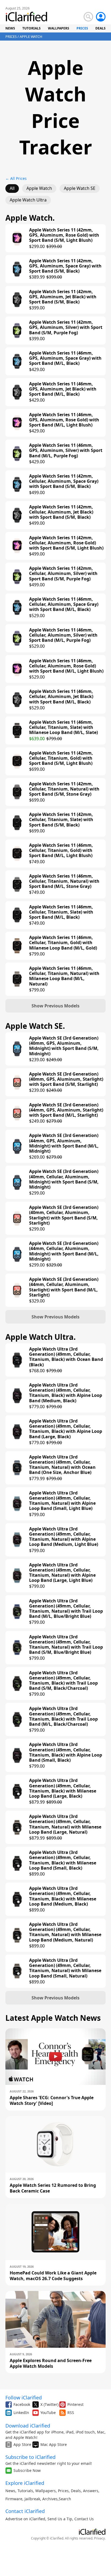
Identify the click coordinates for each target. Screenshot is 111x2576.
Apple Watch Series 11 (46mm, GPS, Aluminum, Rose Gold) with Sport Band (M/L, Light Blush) (64, 420)
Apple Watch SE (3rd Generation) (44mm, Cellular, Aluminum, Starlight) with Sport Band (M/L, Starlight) (64, 1287)
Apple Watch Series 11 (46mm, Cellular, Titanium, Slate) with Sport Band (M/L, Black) (61, 912)
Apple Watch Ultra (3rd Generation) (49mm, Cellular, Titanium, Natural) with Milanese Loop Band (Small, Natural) (65, 1968)
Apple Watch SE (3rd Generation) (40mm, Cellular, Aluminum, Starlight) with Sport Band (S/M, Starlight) (64, 1215)
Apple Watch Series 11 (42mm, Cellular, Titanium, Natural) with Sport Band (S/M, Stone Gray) (64, 789)
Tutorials (25, 2491)
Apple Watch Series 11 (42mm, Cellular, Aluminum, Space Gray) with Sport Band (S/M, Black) (64, 481)
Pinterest (75, 2404)
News (10, 2491)
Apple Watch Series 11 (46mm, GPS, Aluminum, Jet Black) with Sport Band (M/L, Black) (63, 389)
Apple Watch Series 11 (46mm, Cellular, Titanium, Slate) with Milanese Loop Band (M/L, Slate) (63, 728)
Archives (50, 2499)
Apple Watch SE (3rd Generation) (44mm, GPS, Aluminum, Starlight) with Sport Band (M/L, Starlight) (66, 1110)
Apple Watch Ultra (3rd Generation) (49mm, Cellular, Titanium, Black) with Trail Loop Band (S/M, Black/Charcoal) (63, 1681)
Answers (91, 2491)
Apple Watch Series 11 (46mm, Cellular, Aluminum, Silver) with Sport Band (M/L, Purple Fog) (63, 635)
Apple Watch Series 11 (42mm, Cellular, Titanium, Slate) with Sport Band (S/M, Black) (61, 820)
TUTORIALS (32, 28)
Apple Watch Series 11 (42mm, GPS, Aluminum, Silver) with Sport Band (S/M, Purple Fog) (66, 328)
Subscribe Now (27, 2470)
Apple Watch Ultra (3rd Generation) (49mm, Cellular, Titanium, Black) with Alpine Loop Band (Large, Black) (66, 1429)
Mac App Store (54, 2444)
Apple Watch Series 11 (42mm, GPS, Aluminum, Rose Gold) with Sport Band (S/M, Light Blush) (64, 235)
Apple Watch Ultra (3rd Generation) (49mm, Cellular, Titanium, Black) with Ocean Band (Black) (66, 1357)
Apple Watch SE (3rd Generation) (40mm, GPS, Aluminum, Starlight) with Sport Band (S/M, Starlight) (66, 1079)
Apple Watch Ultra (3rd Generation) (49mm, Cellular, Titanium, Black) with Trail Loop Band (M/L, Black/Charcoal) (63, 1716)
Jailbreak (32, 2499)
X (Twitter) (49, 2404)
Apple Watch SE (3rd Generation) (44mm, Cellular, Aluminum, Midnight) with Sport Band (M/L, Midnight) (64, 1251)
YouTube (48, 2413)
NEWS (10, 28)
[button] (55, 1006)
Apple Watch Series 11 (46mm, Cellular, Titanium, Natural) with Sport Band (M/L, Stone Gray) (64, 881)
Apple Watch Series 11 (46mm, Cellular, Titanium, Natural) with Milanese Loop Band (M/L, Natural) (64, 976)
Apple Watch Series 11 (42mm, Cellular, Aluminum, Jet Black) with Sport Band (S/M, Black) (61, 512)
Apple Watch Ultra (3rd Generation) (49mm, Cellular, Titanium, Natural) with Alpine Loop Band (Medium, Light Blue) (64, 1537)
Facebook (22, 2404)
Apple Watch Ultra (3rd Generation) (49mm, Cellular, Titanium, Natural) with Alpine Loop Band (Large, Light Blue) (62, 1573)
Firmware (14, 2499)
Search (65, 2499)
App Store (22, 2444)
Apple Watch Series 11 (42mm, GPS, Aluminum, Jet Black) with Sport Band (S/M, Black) (63, 297)
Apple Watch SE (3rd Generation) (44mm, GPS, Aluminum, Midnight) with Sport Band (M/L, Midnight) (64, 1143)
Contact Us (84, 2519)
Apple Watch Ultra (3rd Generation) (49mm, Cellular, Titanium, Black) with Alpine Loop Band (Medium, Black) (66, 1393)
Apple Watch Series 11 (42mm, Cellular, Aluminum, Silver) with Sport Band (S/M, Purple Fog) (63, 574)
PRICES (82, 28)
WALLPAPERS (59, 28)
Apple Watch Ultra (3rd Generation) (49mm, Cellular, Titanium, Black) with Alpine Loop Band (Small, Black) (66, 1752)
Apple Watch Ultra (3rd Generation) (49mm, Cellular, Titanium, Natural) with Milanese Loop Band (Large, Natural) (65, 1824)
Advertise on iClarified (25, 2519)
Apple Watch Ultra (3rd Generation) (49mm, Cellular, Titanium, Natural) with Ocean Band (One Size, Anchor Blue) (62, 1465)
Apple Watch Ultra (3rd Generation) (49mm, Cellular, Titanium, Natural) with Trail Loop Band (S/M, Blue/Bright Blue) (66, 1645)
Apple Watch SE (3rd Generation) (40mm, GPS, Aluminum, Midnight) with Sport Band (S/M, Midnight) (64, 1046)
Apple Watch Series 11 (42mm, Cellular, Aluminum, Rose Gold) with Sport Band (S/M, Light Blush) (66, 543)
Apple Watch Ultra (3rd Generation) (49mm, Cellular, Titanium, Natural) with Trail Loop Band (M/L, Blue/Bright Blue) (66, 1609)
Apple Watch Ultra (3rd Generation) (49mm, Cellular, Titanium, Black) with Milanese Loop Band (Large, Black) (63, 1788)
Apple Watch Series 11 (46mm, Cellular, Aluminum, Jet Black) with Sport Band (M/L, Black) (61, 697)
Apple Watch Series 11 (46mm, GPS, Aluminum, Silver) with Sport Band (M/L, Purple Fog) (66, 451)
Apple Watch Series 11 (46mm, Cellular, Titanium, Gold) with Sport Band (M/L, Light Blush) (61, 851)
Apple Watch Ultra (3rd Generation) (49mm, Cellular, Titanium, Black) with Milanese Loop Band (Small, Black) (63, 1860)
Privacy (99, 2538)
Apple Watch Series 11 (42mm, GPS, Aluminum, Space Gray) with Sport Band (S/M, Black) (65, 266)
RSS (71, 2413)
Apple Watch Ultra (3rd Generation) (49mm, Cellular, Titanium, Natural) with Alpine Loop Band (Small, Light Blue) (62, 1501)
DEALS (100, 28)
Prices (63, 2491)
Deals (76, 2491)
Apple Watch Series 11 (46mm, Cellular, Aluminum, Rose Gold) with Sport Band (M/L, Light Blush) (66, 666)
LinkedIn (21, 2413)
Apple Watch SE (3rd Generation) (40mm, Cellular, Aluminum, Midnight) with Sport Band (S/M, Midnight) (64, 1179)
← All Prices (16, 178)
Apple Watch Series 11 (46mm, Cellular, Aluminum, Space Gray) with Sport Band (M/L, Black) (64, 604)
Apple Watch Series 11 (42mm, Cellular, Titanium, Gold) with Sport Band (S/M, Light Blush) (61, 758)
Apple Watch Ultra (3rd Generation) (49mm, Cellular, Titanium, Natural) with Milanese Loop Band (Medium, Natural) (65, 1932)
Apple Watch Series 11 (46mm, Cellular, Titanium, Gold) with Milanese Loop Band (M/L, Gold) (63, 943)
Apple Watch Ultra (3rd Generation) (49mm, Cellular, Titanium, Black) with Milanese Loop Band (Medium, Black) (63, 1896)
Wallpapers (46, 2491)
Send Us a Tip (60, 2519)
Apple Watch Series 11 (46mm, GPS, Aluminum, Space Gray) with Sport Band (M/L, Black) (65, 358)
